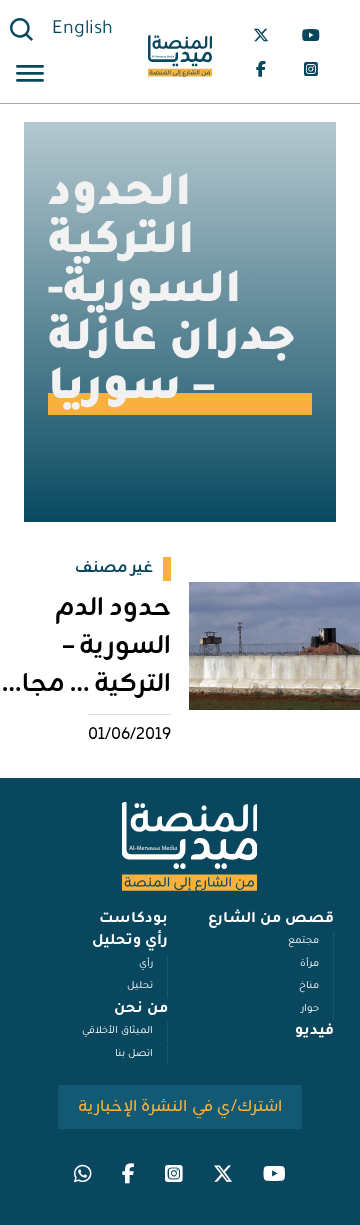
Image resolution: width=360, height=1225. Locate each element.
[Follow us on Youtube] (311, 35)
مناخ (309, 986)
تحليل (140, 986)
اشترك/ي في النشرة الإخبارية (180, 1107)
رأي (146, 964)
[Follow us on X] (261, 35)
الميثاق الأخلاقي (117, 1031)
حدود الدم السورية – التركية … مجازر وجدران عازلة (85, 666)
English (82, 30)
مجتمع (303, 941)
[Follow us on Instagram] (311, 69)
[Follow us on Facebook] (261, 69)
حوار (310, 1009)
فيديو (314, 1032)
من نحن (141, 1010)
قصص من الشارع (271, 920)
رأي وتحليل (130, 942)
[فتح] (30, 76)
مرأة (309, 964)
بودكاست (133, 920)
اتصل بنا (134, 1054)
